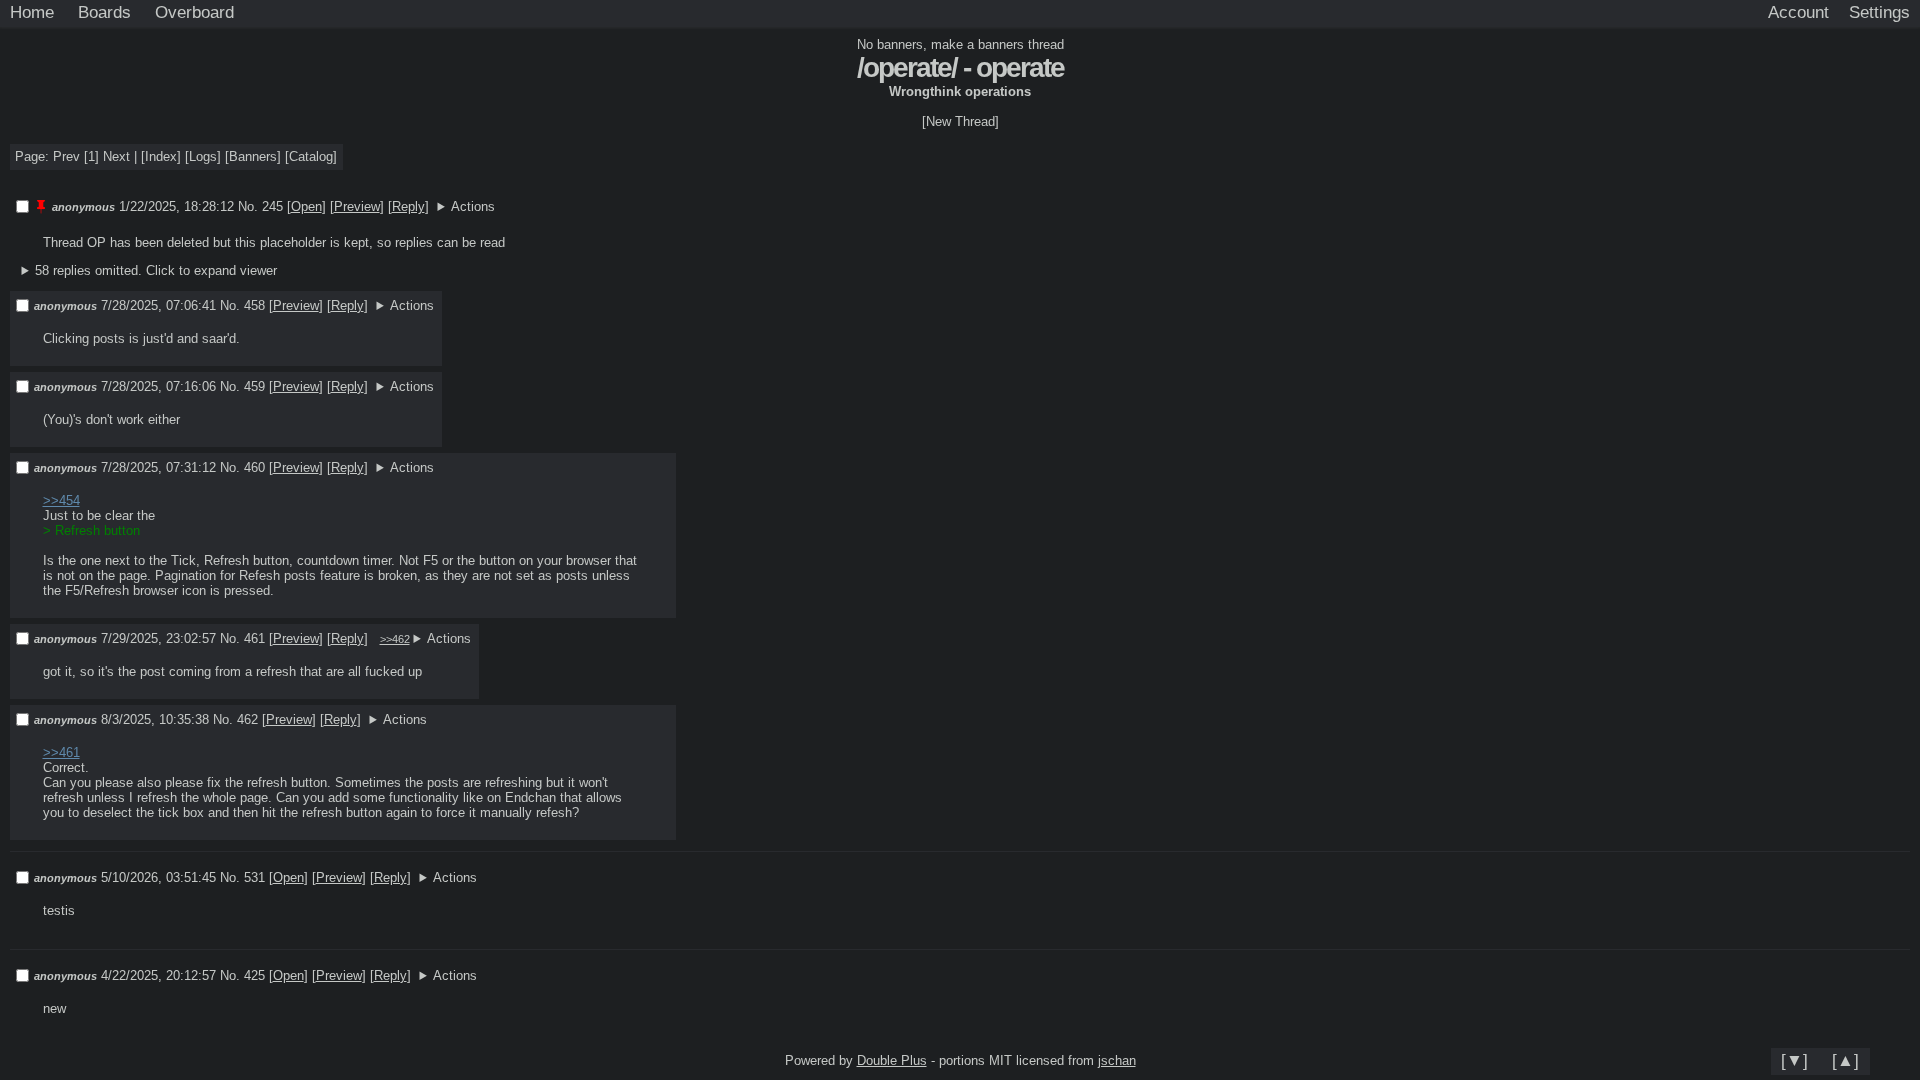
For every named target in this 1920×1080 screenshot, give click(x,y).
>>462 (395, 639)
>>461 (61, 752)
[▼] (1794, 1060)
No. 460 (244, 467)
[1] (91, 156)
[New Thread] (960, 121)
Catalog (311, 156)
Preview (357, 206)
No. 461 (244, 638)
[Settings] (1879, 13)
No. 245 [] (282, 206)
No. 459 (244, 386)
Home (32, 12)
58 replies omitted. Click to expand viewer (156, 270)
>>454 (61, 500)
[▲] (1845, 1060)
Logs (203, 156)
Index (161, 156)
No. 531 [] (264, 877)
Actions (473, 206)
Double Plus (892, 1060)
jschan (1117, 1060)
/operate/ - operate (960, 67)
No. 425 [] (264, 975)
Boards (104, 12)
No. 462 (237, 719)
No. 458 (244, 305)
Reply (408, 206)
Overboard (194, 12)
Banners (253, 156)
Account (1798, 12)
